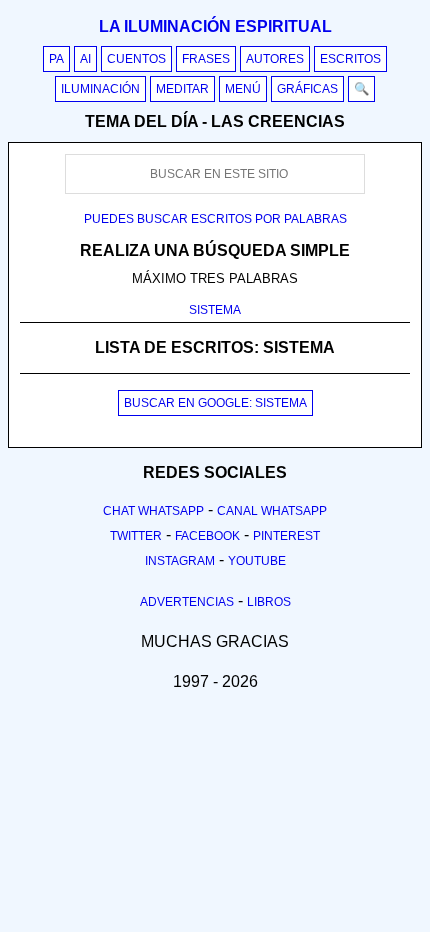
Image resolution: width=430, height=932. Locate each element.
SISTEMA (215, 310)
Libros (269, 602)
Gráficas (307, 89)
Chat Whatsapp (153, 511)
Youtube (257, 561)
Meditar (182, 89)
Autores (275, 59)
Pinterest (286, 536)
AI (85, 59)
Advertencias (187, 602)
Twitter (136, 536)
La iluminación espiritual (215, 26)
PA (56, 59)
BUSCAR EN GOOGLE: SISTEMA (215, 403)
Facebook (207, 536)
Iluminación (100, 89)
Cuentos (136, 59)
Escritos (350, 59)
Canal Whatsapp (272, 511)
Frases (206, 59)
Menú (243, 89)
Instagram (180, 561)
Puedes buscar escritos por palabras (215, 219)
